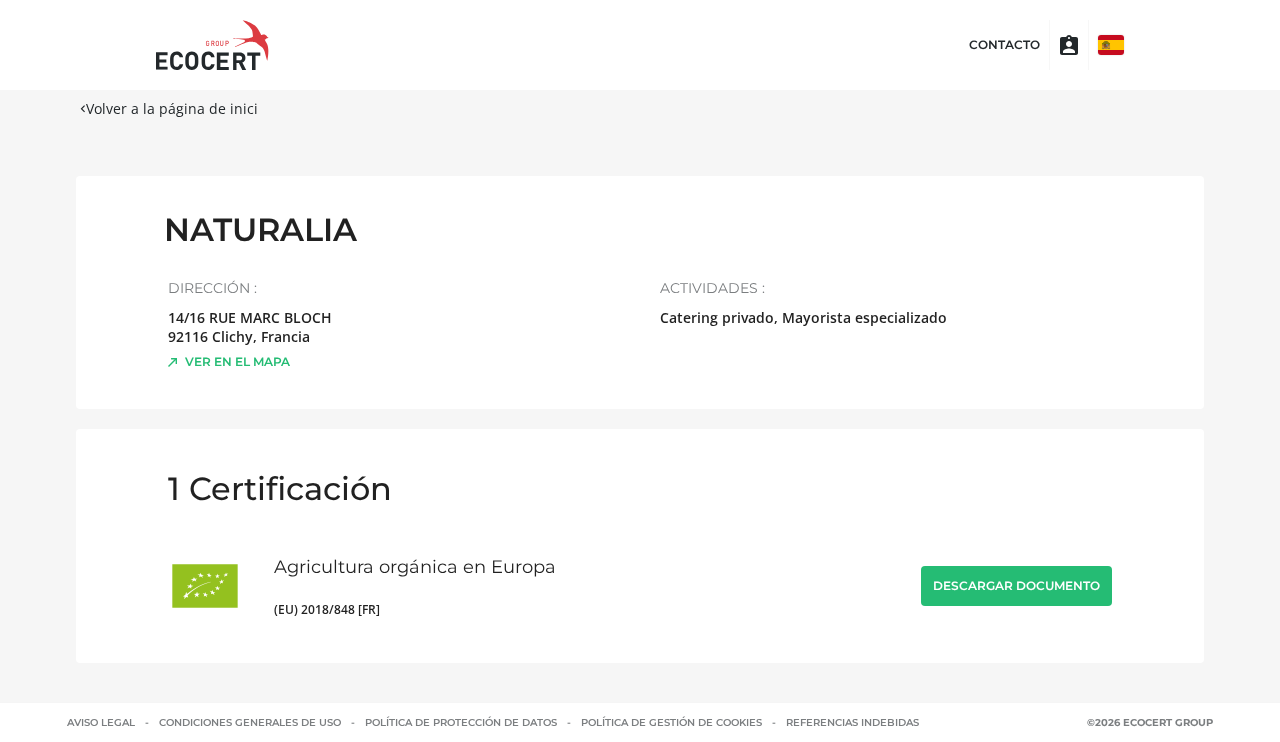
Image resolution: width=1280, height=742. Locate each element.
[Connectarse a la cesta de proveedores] (1069, 45)
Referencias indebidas (852, 722)
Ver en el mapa (237, 361)
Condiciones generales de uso (250, 722)
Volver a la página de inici (172, 108)
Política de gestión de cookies (671, 722)
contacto (1004, 45)
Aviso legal (101, 722)
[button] (1111, 45)
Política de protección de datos (461, 722)
